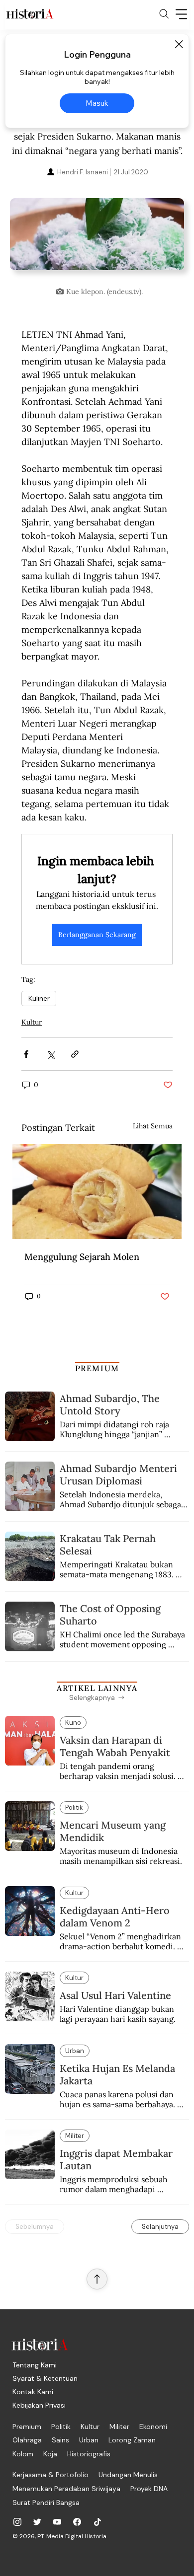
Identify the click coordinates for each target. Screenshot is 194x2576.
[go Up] (97, 2279)
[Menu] (182, 14)
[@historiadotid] (57, 2522)
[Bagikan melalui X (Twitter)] (50, 1054)
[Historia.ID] (30, 14)
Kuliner (39, 998)
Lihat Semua (153, 1126)
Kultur (32, 1022)
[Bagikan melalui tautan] (75, 1054)
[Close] (179, 44)
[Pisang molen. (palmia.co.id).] (97, 1192)
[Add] (97, 240)
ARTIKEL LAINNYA (97, 1688)
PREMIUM (97, 1368)
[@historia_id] (37, 2522)
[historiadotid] (17, 2522)
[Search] (164, 14)
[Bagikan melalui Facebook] (26, 1054)
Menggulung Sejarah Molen (82, 1257)
